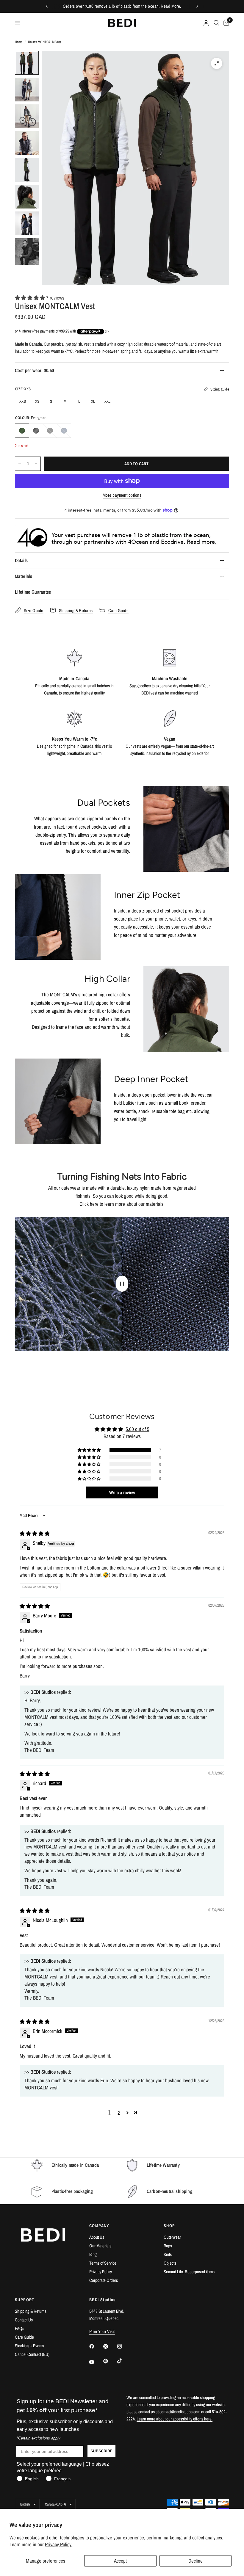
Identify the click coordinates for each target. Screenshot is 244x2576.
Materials (24, 576)
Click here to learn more (102, 1204)
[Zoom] (217, 63)
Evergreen (22, 431)
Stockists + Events (29, 2346)
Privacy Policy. (59, 2544)
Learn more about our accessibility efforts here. (175, 2419)
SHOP (169, 2226)
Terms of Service (103, 2263)
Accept (120, 2561)
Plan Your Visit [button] (102, 2331)
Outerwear (172, 2237)
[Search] (216, 23)
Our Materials (100, 2246)
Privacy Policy (101, 2272)
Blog (93, 2254)
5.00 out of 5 (137, 1429)
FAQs (19, 2328)
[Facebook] (96, 2346)
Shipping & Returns (31, 2311)
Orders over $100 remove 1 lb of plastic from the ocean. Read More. (122, 6)
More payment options (122, 495)
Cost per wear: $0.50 (34, 370)
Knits (168, 2254)
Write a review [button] (122, 1492)
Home (19, 42)
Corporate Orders (104, 2280)
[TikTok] (124, 2361)
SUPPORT (25, 2300)
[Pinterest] (110, 2361)
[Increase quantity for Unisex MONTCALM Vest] (36, 464)
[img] (35, 1533)
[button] (30, 298)
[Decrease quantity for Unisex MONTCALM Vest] (20, 464)
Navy (64, 431)
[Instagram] (124, 2346)
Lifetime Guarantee (33, 592)
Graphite (36, 431)
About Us (97, 2237)
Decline (195, 2561)
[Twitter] (110, 2346)
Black (50, 431)
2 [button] (119, 2113)
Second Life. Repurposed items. (190, 2272)
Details (21, 560)
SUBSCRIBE (101, 2451)
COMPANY (99, 2226)
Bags (168, 2246)
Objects (170, 2263)
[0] (225, 23)
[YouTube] (96, 2362)
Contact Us (24, 2320)
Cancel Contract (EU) (32, 2354)
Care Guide (24, 2337)
